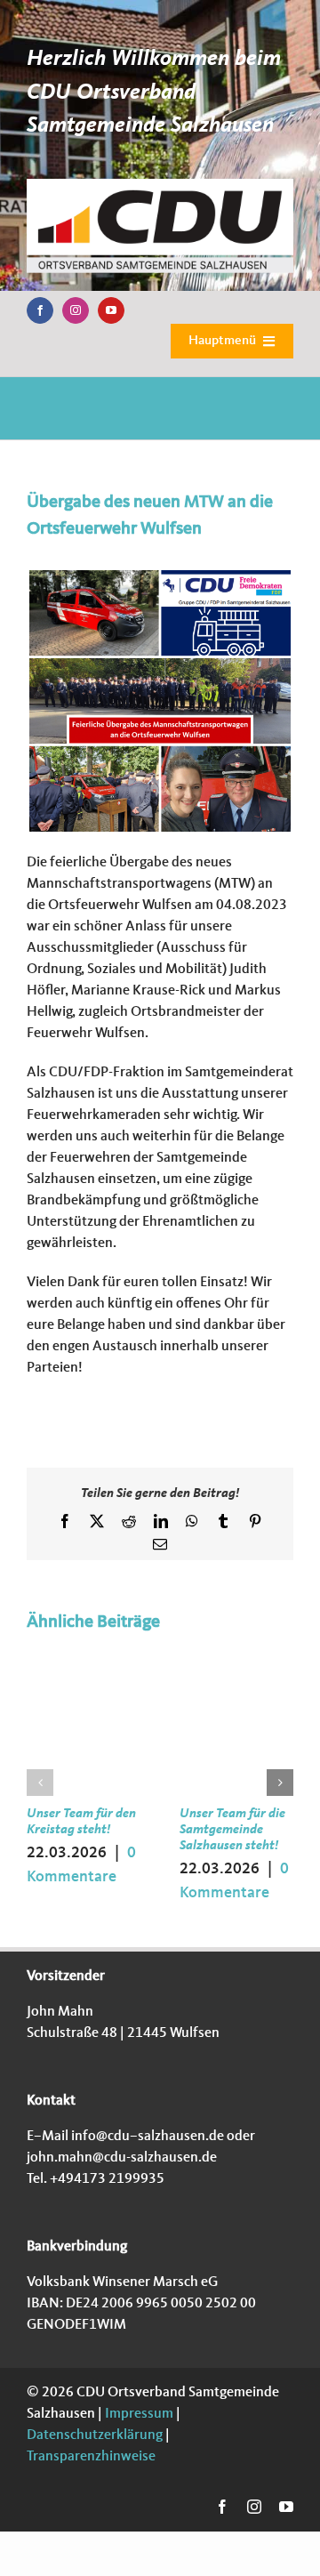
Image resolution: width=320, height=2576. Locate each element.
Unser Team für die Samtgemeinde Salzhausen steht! (232, 1830)
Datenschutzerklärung (95, 2435)
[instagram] (76, 310)
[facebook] (40, 310)
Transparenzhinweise (91, 2457)
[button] (40, 1783)
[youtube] (111, 310)
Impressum (138, 2414)
